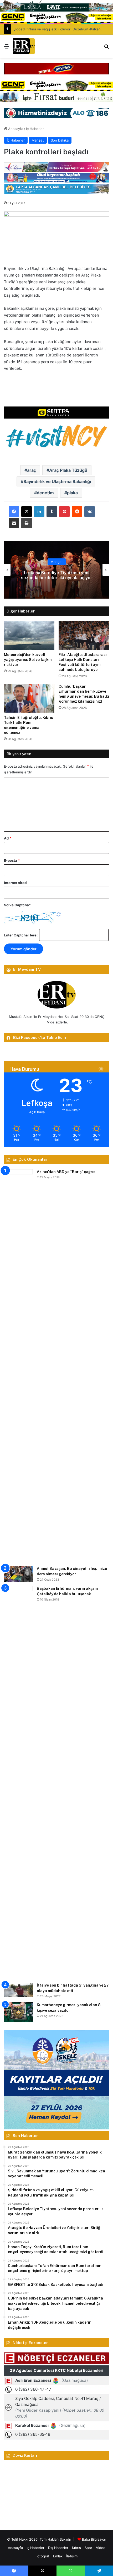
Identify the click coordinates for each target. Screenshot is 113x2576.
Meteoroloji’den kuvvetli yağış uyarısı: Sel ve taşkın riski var (28, 660)
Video (101, 2548)
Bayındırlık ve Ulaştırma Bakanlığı (57, 481)
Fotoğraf (42, 2556)
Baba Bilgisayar (94, 2539)
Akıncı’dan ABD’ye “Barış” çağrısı (67, 1172)
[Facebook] (14, 512)
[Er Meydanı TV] (24, 46)
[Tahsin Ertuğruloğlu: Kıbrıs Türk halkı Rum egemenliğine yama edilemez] (29, 698)
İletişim (72, 2556)
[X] (27, 512)
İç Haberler (35, 129)
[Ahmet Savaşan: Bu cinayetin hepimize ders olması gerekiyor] (18, 1574)
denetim (45, 493)
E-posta (12, 860)
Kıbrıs (76, 2548)
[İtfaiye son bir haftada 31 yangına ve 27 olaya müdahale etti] (18, 1990)
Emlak (58, 2556)
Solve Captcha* (17, 905)
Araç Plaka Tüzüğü (68, 470)
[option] (56, 570)
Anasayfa (15, 129)
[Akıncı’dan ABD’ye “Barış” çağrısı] (18, 1366)
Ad (8, 838)
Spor (88, 2548)
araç (32, 470)
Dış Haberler (58, 2548)
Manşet (38, 140)
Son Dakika (60, 140)
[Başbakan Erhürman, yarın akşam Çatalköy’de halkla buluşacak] (18, 1782)
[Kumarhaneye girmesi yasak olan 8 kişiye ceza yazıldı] (18, 2012)
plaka (72, 493)
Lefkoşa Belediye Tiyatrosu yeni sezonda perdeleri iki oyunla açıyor (57, 575)
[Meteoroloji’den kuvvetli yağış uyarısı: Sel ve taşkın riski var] (29, 635)
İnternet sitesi (16, 883)
